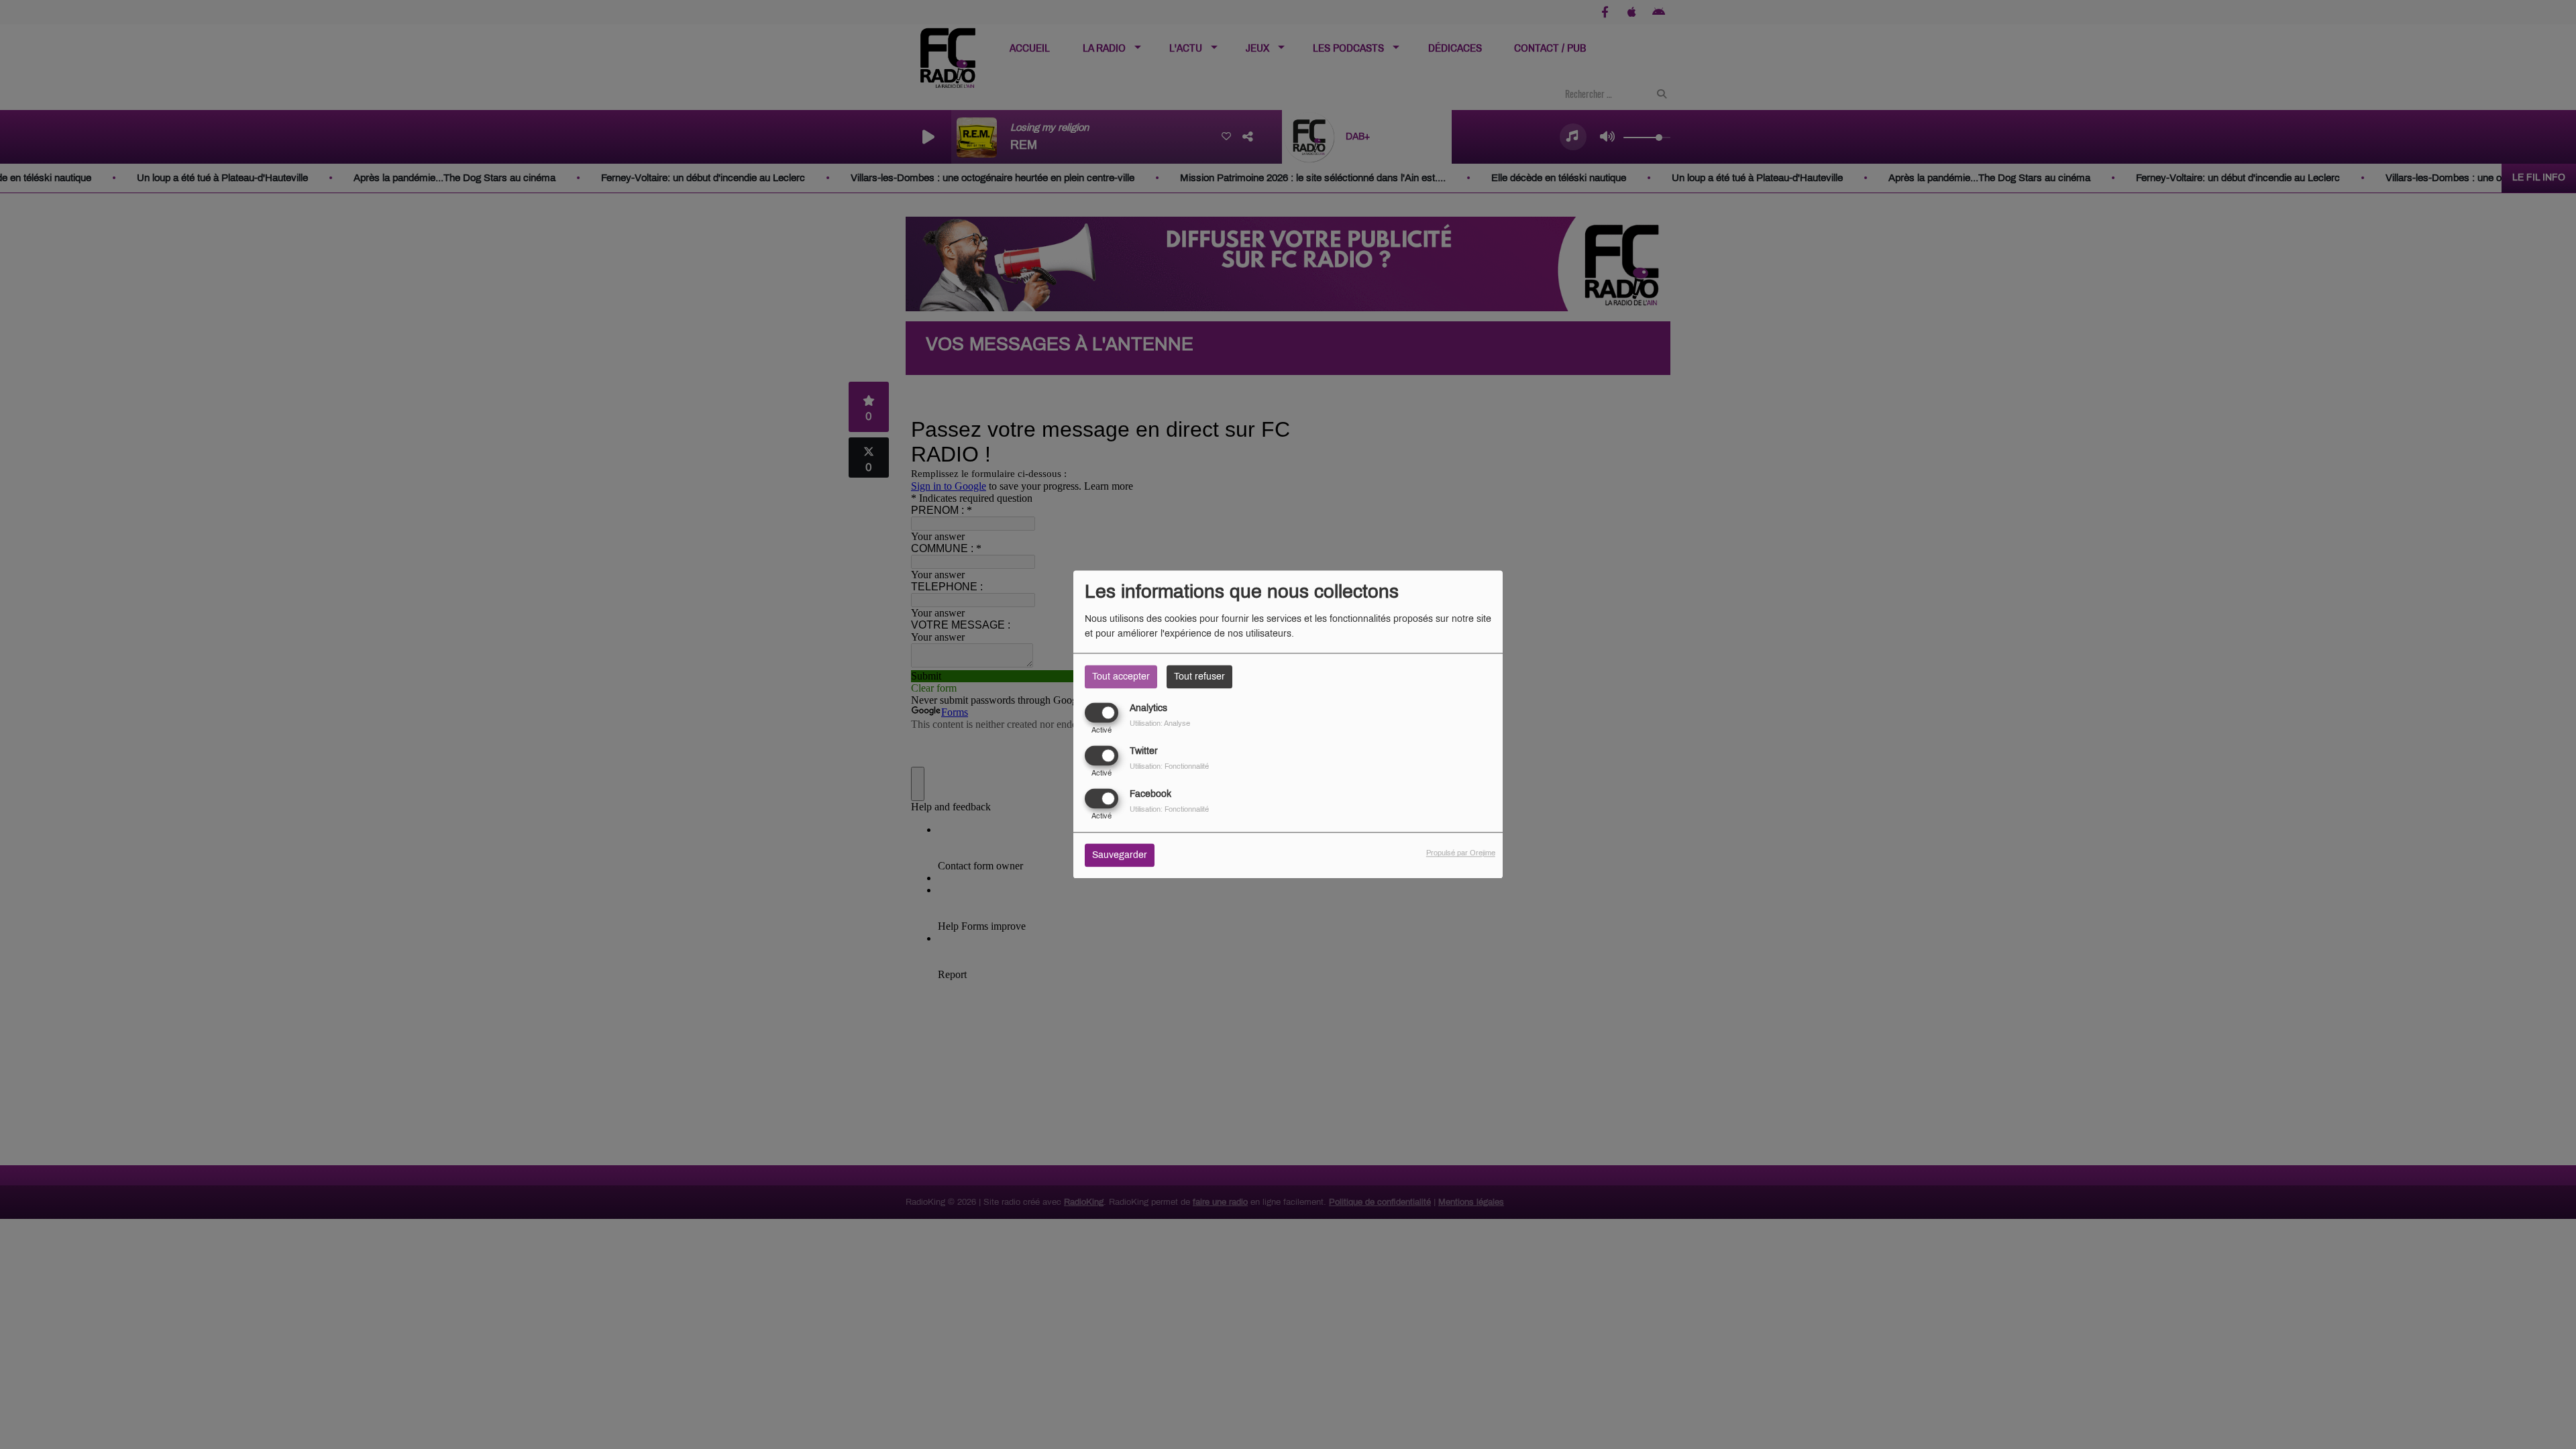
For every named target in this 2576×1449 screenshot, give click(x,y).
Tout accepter (1121, 677)
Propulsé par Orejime (1461, 853)
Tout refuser (1199, 677)
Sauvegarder (1120, 856)
